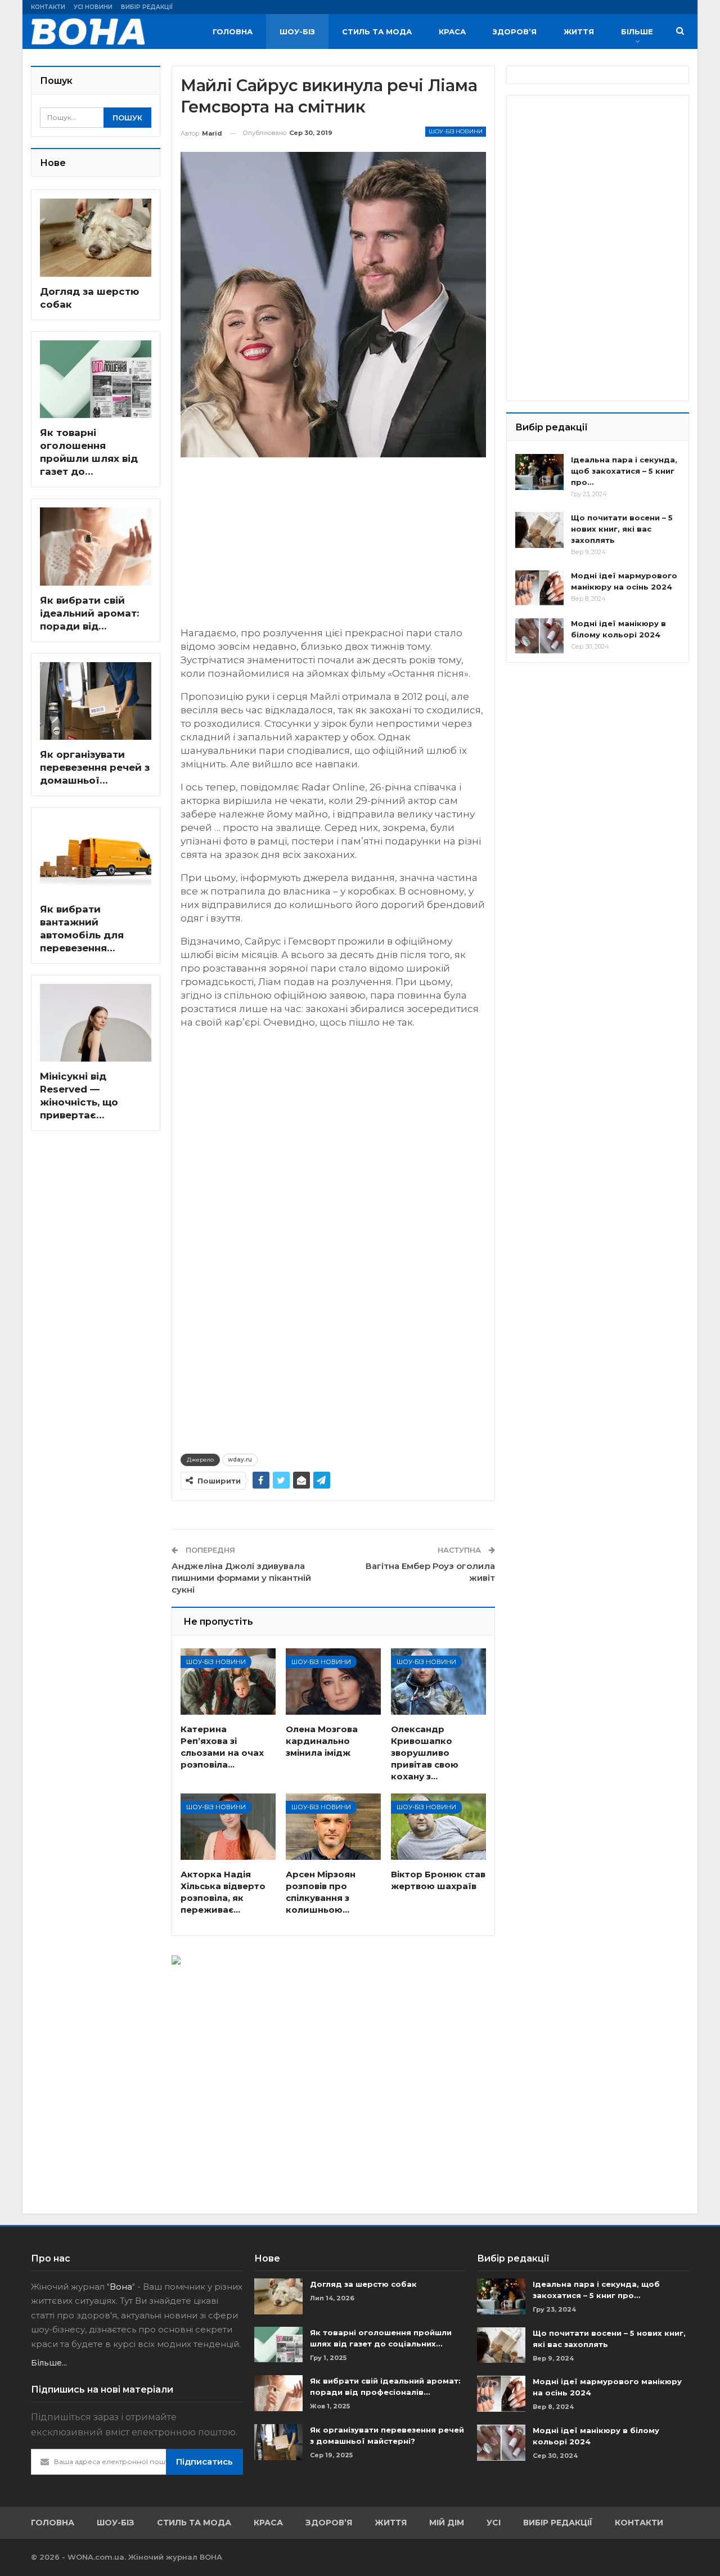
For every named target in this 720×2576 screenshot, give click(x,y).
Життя (579, 32)
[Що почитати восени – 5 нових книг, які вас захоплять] (539, 530)
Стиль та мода (377, 32)
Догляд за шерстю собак (363, 2284)
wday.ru (240, 1460)
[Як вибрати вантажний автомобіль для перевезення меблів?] (96, 855)
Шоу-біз (297, 32)
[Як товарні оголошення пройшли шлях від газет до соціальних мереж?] (96, 379)
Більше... (49, 2363)
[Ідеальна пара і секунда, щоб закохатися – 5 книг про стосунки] (539, 472)
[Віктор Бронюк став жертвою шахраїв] (438, 1827)
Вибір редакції (147, 7)
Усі (494, 2523)
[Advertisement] (333, 547)
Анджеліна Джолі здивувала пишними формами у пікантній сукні (241, 1578)
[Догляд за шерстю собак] (96, 238)
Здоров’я (515, 32)
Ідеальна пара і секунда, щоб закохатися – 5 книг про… (624, 471)
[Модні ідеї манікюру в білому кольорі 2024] (539, 636)
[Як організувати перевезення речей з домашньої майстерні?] (96, 701)
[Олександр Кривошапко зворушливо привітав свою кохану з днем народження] (438, 1682)
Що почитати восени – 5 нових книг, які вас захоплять (622, 529)
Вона (121, 2287)
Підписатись (204, 2462)
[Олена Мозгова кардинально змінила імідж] (333, 1682)
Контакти (48, 7)
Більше (637, 32)
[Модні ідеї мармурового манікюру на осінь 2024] (539, 588)
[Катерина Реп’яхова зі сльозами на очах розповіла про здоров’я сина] (228, 1682)
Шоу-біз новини (456, 131)
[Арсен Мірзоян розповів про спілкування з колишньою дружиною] (333, 1827)
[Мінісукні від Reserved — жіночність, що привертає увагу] (96, 1023)
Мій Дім (447, 2523)
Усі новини (93, 7)
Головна (233, 32)
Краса (452, 32)
